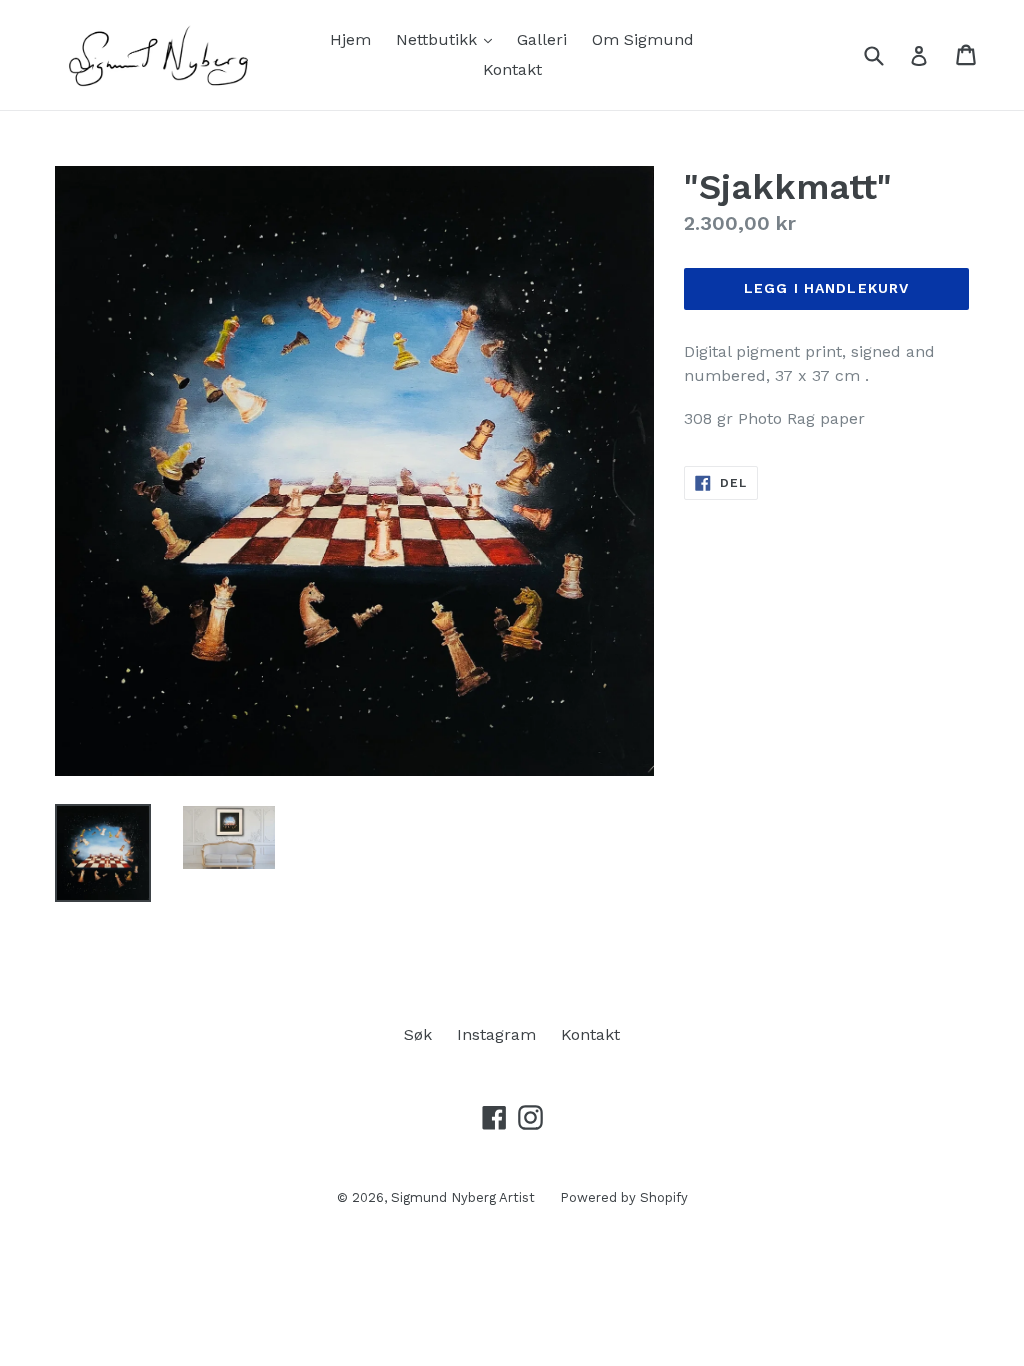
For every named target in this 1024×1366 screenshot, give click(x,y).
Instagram (496, 1034)
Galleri (542, 39)
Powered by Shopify (624, 1197)
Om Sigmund (643, 39)
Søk (418, 1034)
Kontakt (512, 69)
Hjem (350, 39)
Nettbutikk (449, 39)
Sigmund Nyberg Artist (463, 1197)
